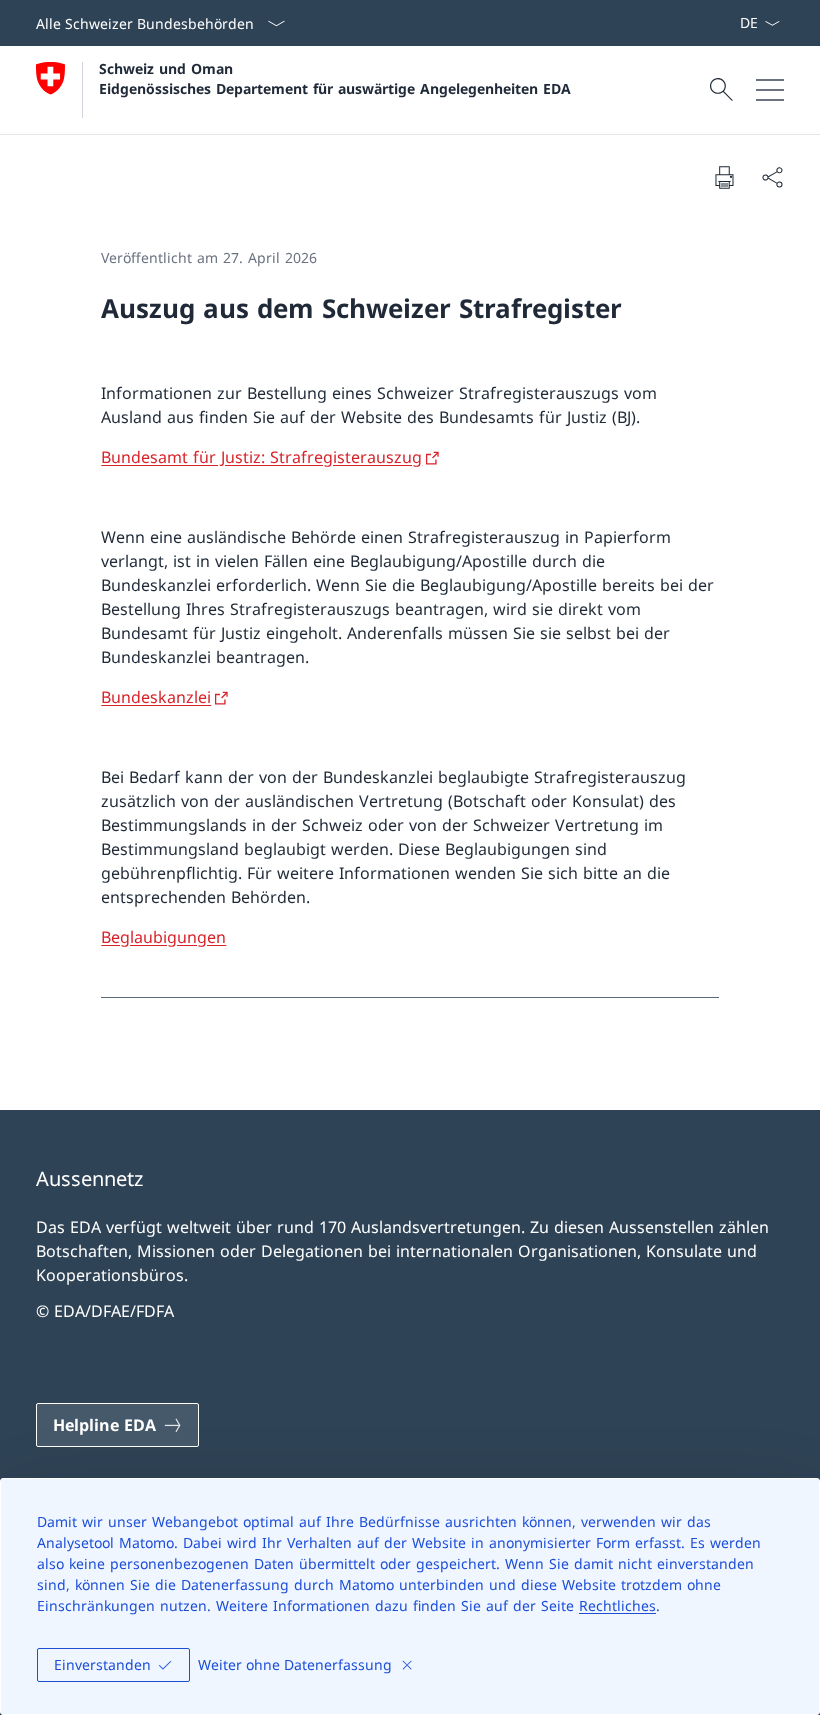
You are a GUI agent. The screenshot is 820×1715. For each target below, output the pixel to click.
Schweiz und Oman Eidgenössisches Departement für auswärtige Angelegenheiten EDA (335, 78)
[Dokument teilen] (772, 177)
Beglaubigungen (163, 937)
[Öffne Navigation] (770, 90)
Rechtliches (617, 1605)
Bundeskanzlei (156, 697)
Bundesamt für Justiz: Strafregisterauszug (261, 457)
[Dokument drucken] (724, 177)
